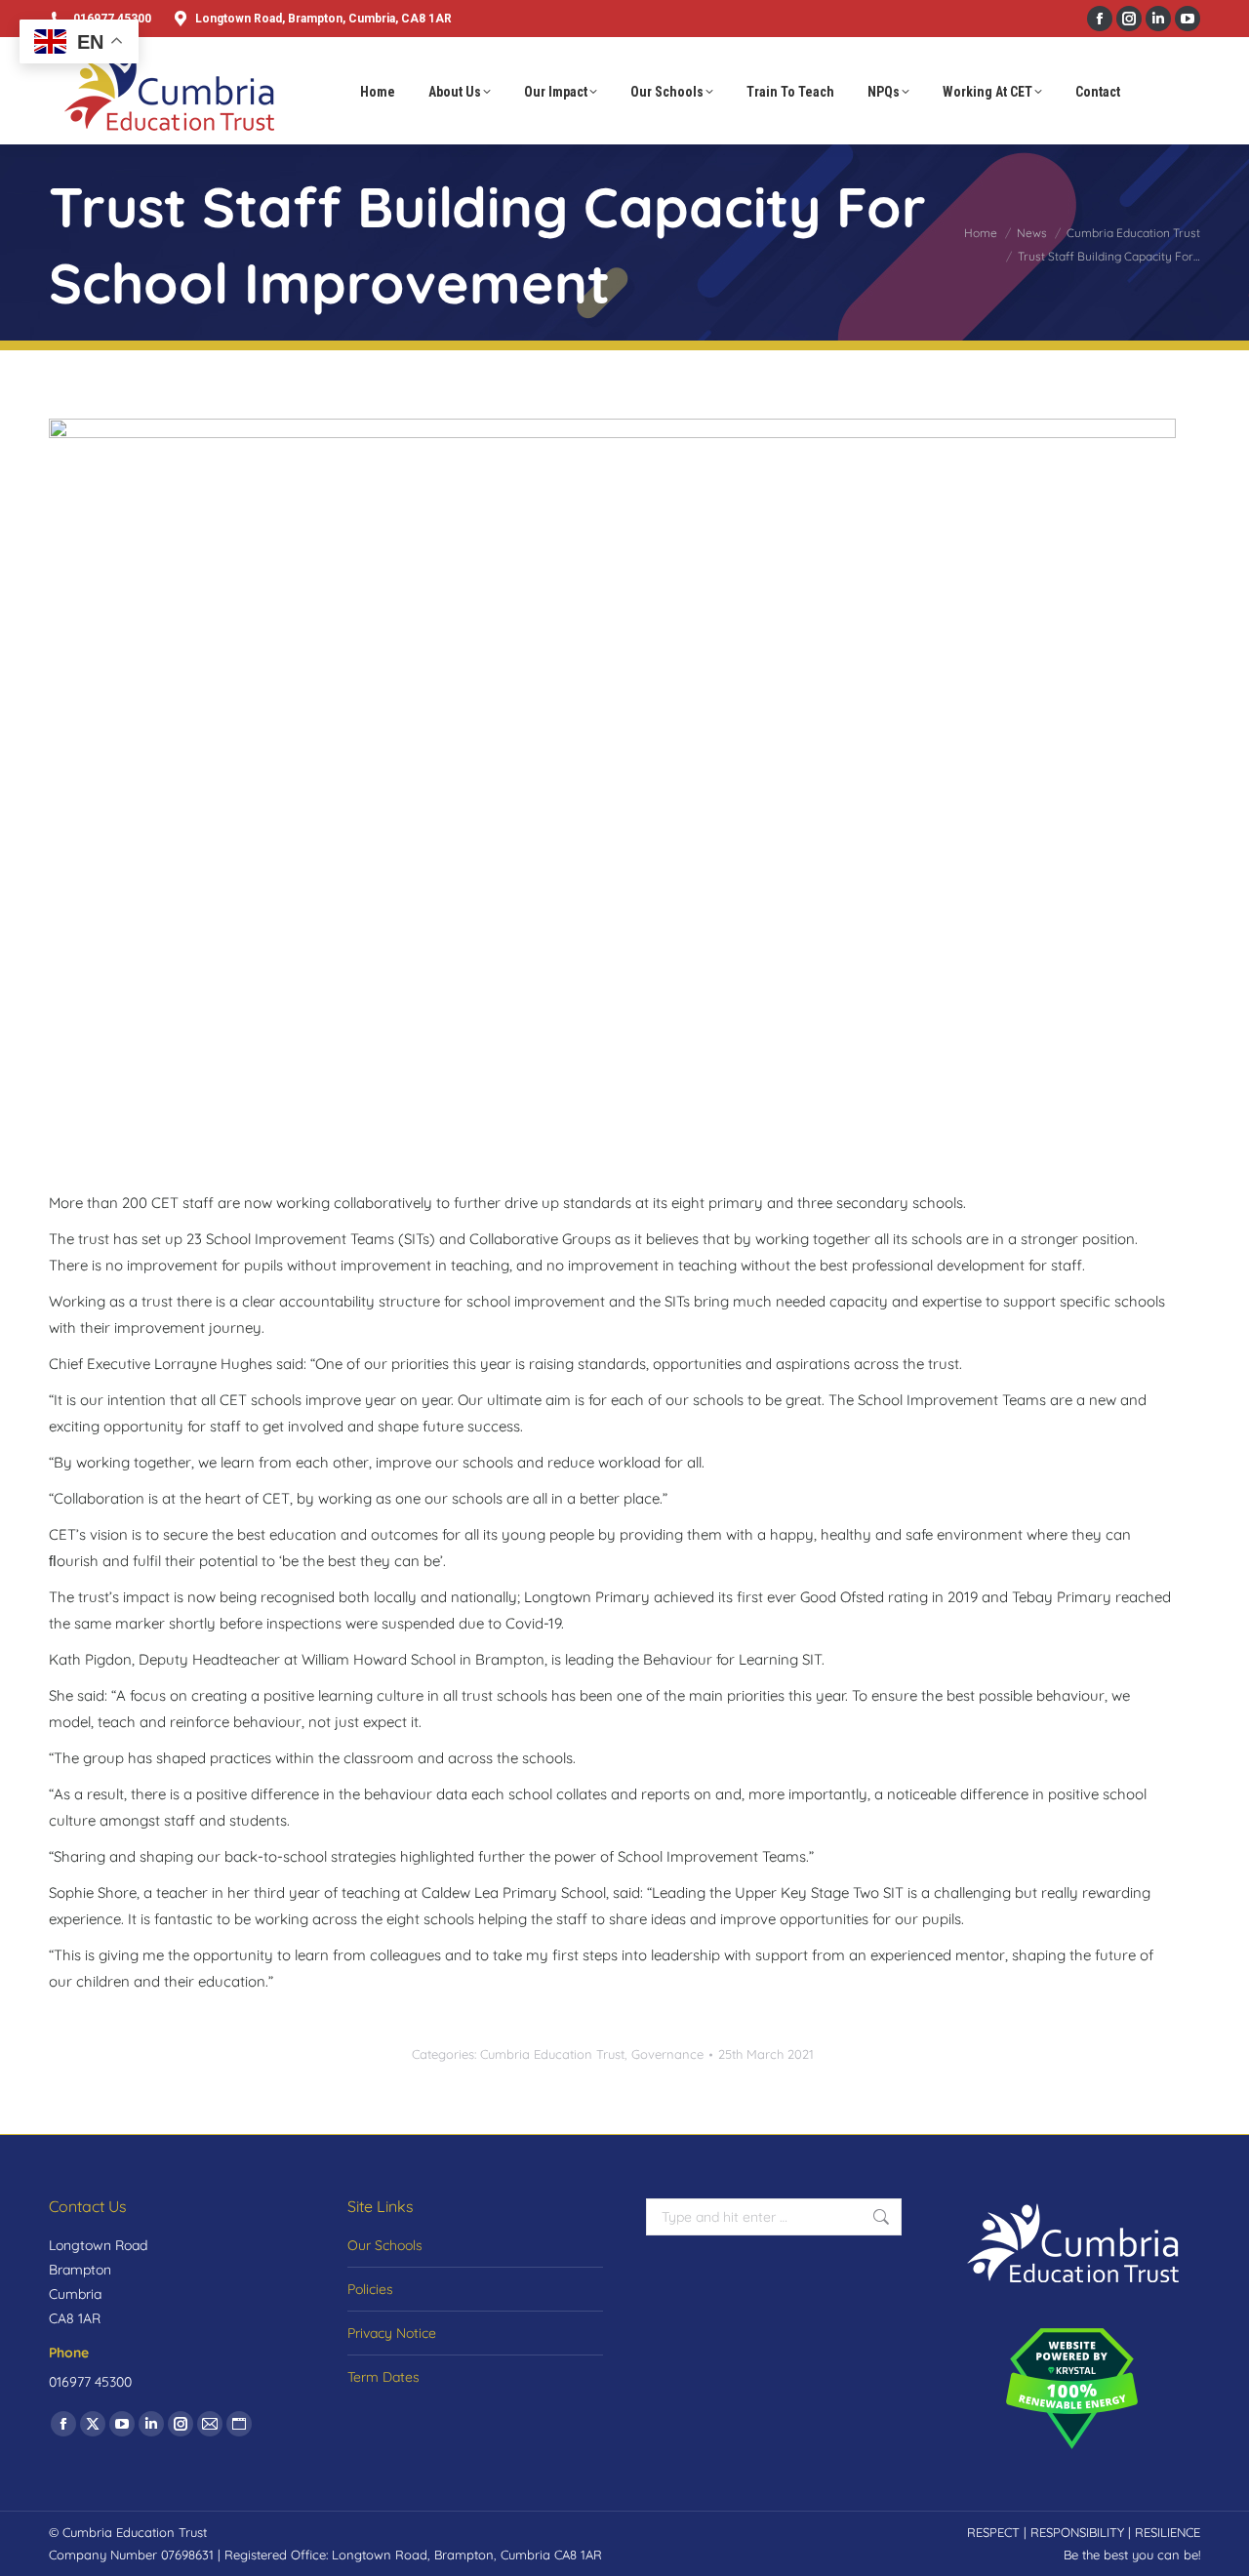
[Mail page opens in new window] (210, 2424)
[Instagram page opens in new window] (1129, 19)
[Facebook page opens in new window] (1100, 19)
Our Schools (385, 2245)
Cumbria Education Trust (552, 2054)
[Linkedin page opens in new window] (1158, 19)
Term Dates (383, 2377)
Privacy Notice (392, 2333)
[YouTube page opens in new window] (1188, 19)
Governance (667, 2054)
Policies (370, 2289)
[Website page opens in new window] (239, 2424)
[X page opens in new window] (93, 2424)
